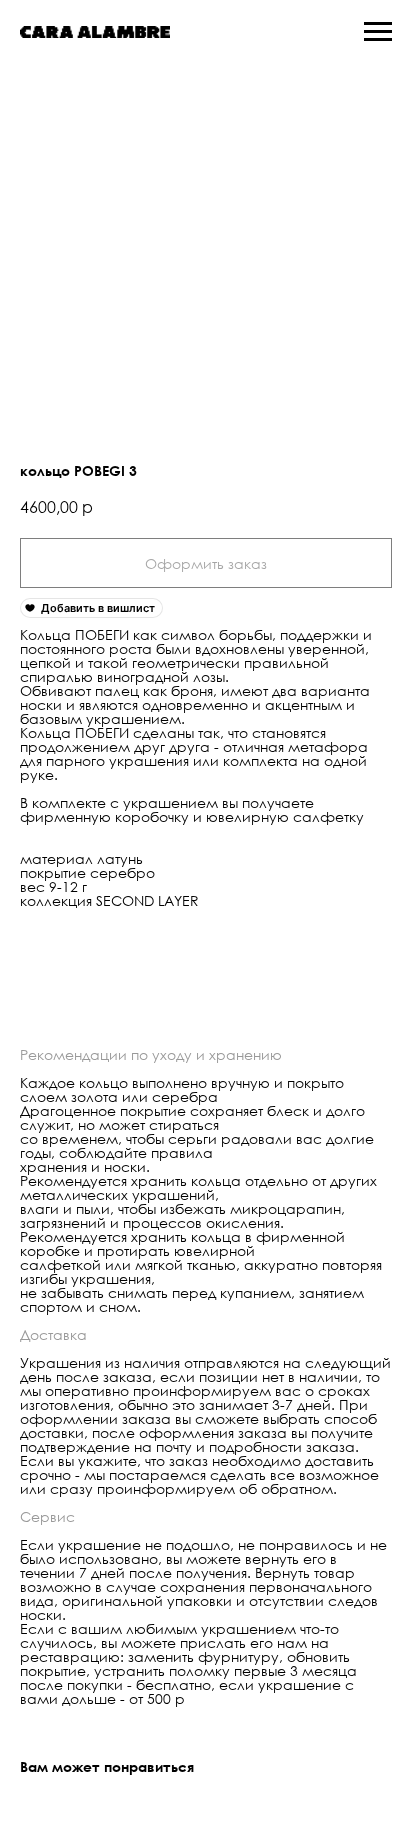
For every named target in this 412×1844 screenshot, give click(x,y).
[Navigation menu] (378, 32)
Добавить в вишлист (98, 608)
